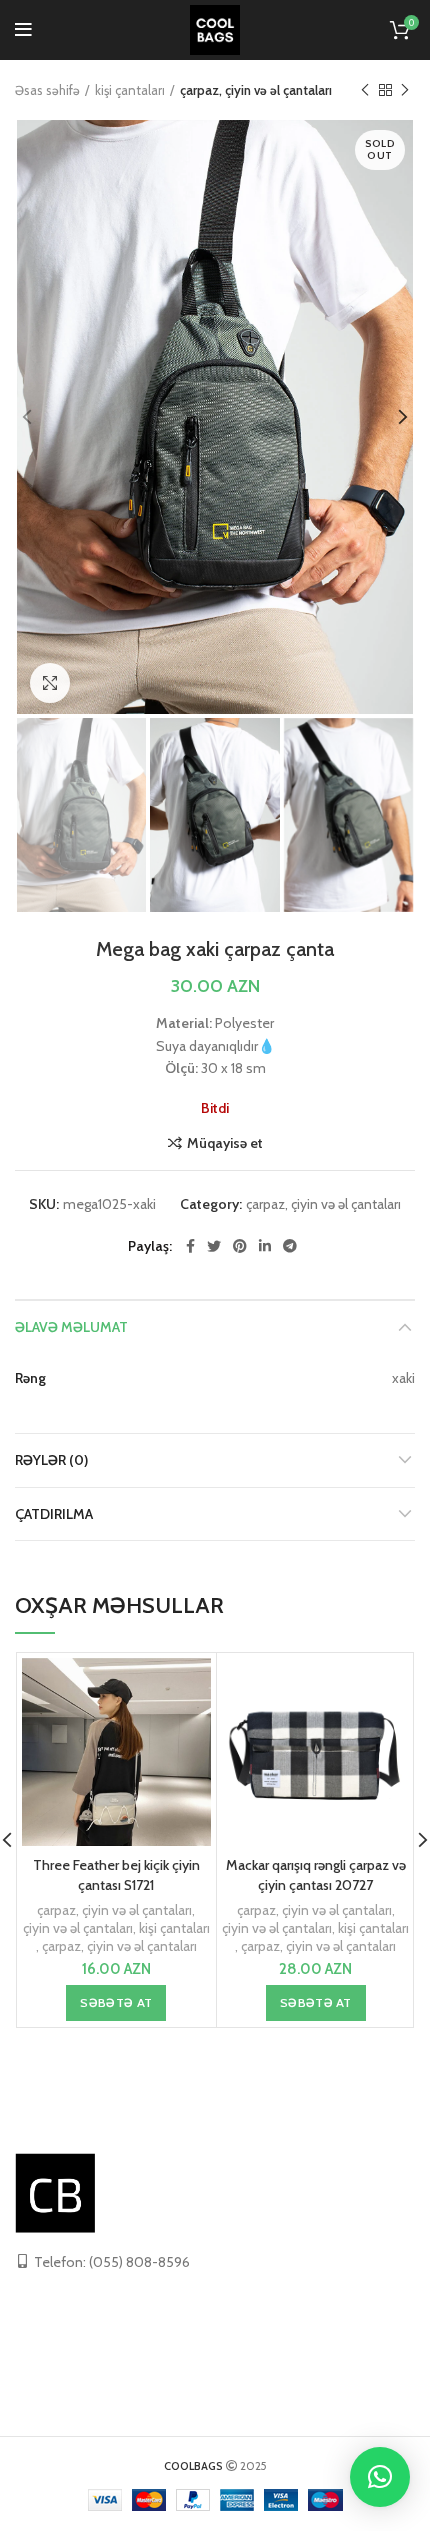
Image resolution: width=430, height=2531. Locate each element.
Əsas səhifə (47, 90)
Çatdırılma (54, 1514)
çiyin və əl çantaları (78, 1928)
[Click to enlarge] (50, 683)
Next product (405, 90)
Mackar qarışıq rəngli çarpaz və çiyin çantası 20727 (316, 1875)
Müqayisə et (225, 1143)
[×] (380, 2477)
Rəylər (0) (51, 1460)
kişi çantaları (130, 90)
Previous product (365, 90)
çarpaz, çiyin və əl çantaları (256, 90)
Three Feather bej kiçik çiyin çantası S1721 (116, 1875)
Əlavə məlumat (71, 1327)
